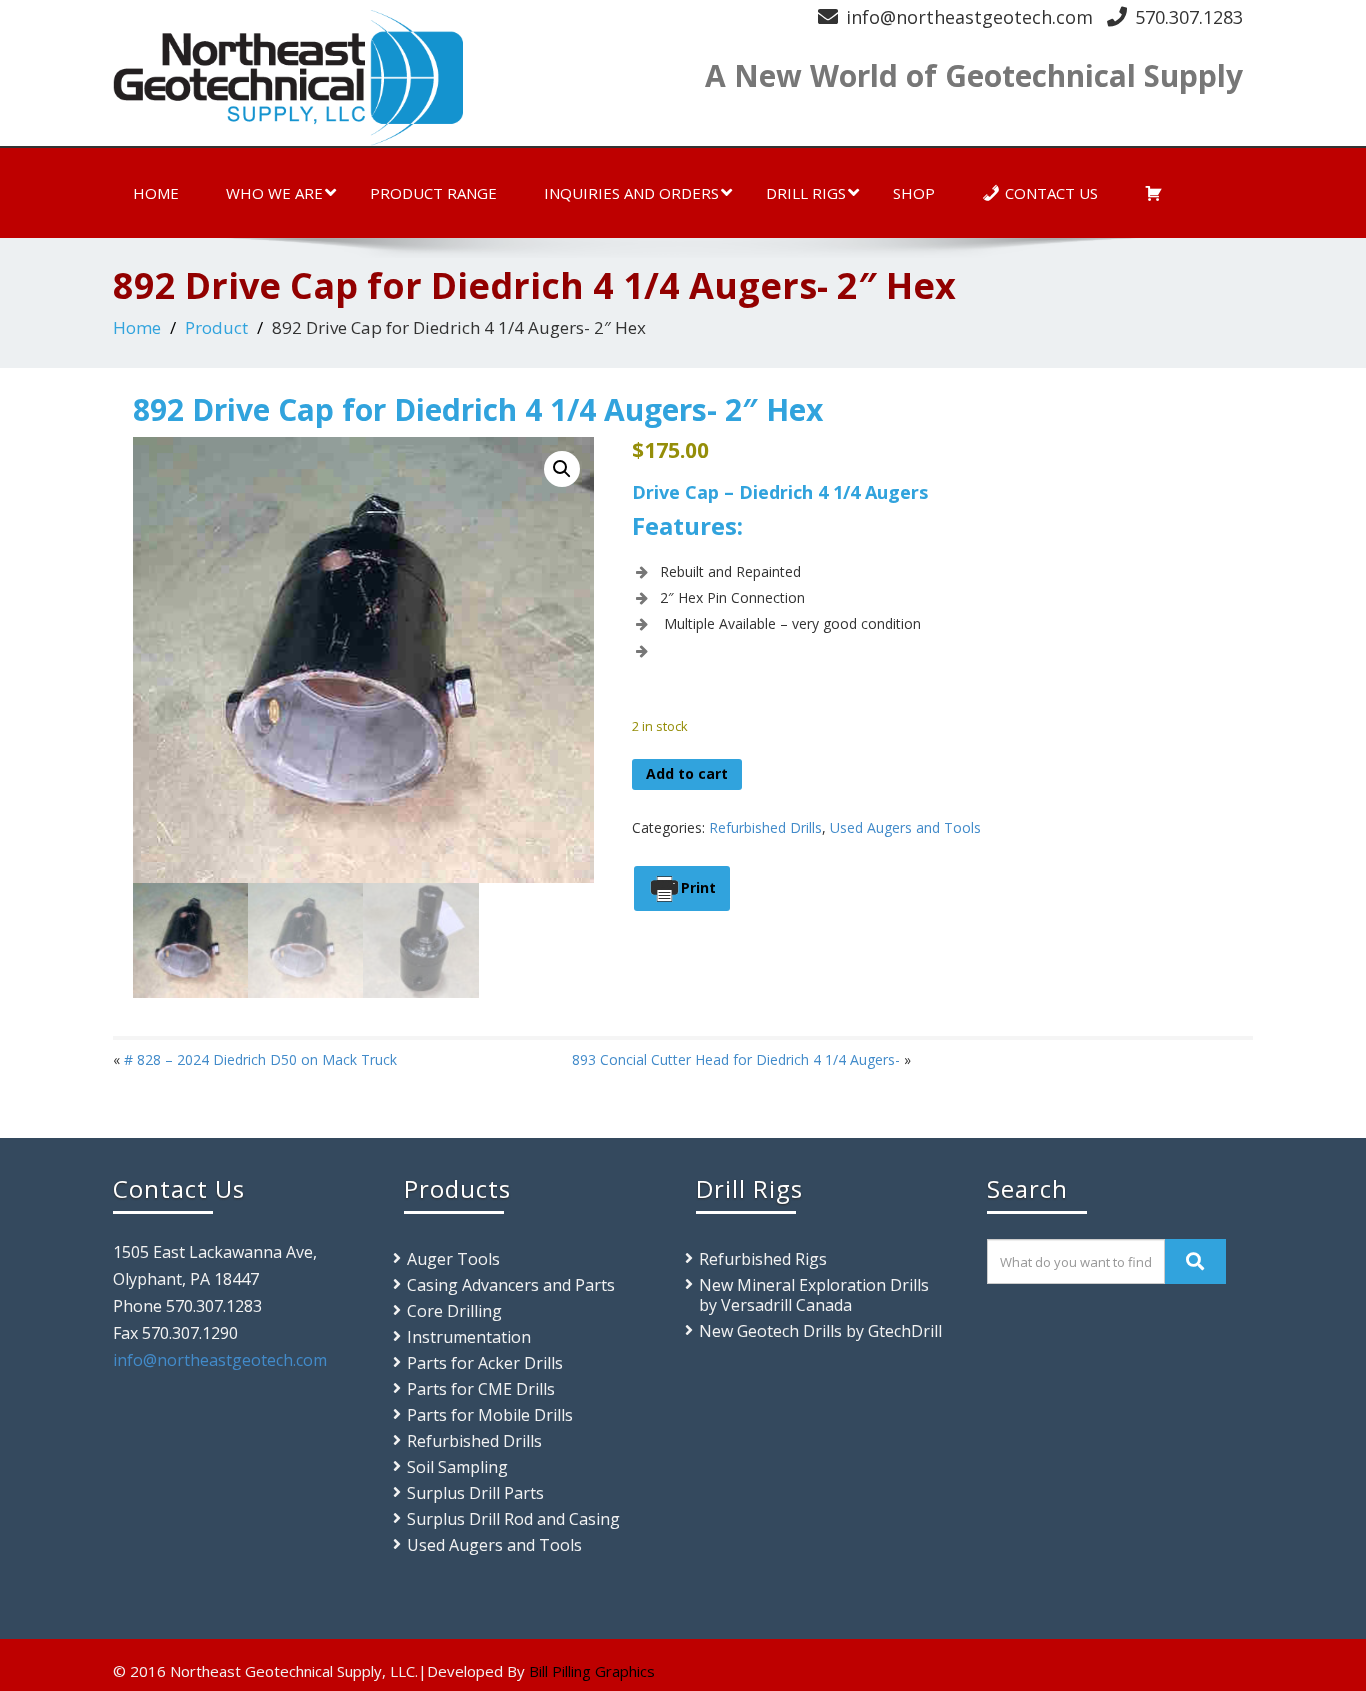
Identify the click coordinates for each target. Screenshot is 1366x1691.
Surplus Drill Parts (475, 1493)
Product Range (433, 193)
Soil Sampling (457, 1467)
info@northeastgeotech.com (969, 17)
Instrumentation (469, 1337)
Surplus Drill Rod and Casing (513, 1519)
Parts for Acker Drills (485, 1363)
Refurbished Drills (765, 827)
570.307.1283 (1189, 17)
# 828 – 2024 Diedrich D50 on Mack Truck (260, 1059)
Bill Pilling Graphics (592, 1671)
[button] (562, 469)
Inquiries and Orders (631, 193)
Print (698, 886)
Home (156, 193)
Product (216, 327)
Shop (914, 193)
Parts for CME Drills (481, 1389)
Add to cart (687, 773)
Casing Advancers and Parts (511, 1285)
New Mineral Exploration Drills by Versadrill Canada (814, 1295)
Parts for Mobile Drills (490, 1415)
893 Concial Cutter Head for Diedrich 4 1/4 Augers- (736, 1059)
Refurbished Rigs (763, 1259)
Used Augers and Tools (905, 827)
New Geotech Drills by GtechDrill (820, 1331)
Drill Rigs (806, 193)
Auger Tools (453, 1259)
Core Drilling (454, 1311)
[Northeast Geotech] (390, 78)
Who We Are (274, 193)
